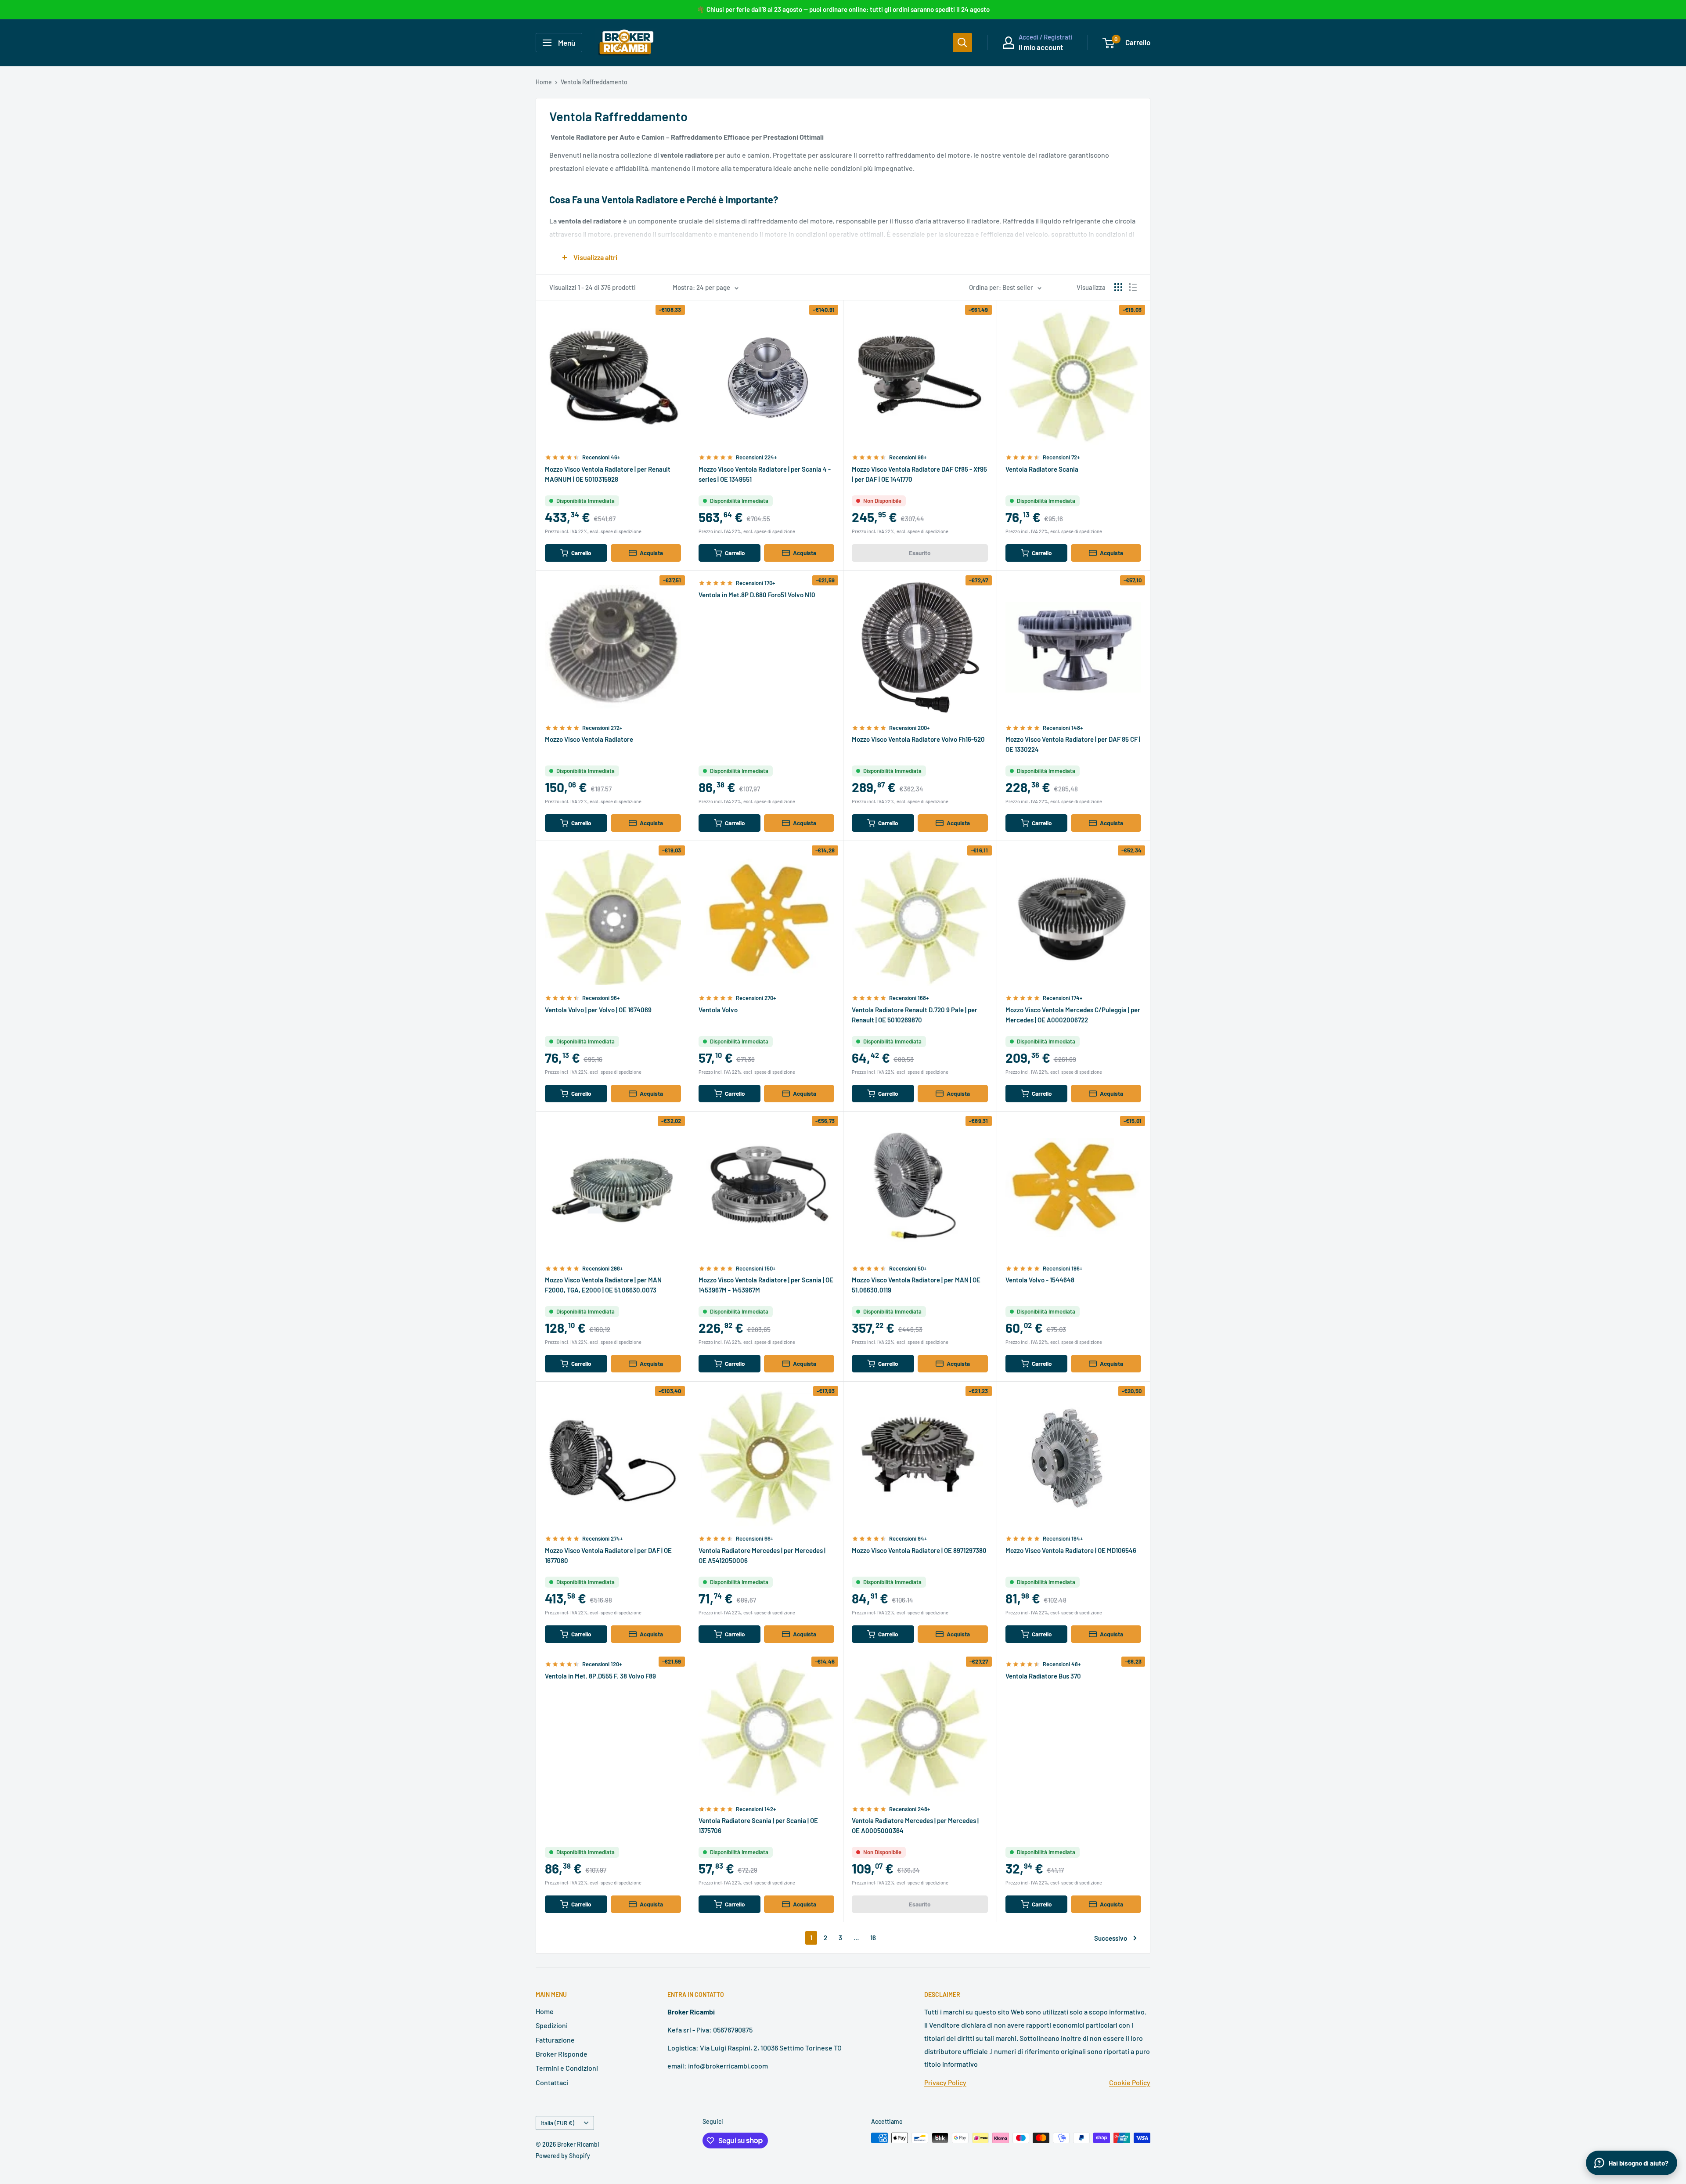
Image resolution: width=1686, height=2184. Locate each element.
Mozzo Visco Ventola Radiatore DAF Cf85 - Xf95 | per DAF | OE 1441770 (919, 474)
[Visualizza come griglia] (1118, 287)
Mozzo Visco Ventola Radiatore (589, 739)
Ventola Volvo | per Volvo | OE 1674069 (598, 1010)
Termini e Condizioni (567, 2068)
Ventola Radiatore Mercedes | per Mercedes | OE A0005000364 (915, 1825)
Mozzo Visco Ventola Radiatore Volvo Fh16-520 (918, 739)
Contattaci (552, 2082)
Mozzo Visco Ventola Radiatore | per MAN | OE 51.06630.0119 (916, 1285)
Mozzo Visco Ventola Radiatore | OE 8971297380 (919, 1550)
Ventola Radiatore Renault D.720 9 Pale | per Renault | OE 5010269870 (915, 1015)
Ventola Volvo (718, 1010)
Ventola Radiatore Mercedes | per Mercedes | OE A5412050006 (762, 1555)
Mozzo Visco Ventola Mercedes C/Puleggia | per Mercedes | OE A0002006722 (1073, 1015)
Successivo (1111, 1938)
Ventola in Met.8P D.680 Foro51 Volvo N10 (757, 595)
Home (544, 82)
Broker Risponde (562, 2054)
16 (873, 1938)
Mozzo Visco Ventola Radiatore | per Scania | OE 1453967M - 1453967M (766, 1285)
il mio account (1041, 47)
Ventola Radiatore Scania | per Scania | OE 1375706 (758, 1825)
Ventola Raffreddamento (594, 82)
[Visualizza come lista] (1133, 287)
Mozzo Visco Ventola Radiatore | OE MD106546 (1071, 1550)
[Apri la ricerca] (962, 43)
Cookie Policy (1130, 2082)
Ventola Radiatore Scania (1042, 469)
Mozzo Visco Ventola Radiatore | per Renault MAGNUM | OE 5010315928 (608, 474)
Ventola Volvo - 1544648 (1040, 1280)
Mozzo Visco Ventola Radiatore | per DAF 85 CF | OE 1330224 (1073, 744)
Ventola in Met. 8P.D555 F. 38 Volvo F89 (600, 1676)
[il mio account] (1009, 43)
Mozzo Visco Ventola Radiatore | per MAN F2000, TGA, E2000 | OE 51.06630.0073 (603, 1285)
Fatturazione (555, 2040)
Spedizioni (552, 2025)
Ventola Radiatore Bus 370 (1043, 1676)
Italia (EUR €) (557, 2123)
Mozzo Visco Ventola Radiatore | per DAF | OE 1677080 (608, 1555)
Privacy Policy (945, 2082)
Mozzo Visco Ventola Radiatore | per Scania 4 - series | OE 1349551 (765, 474)
